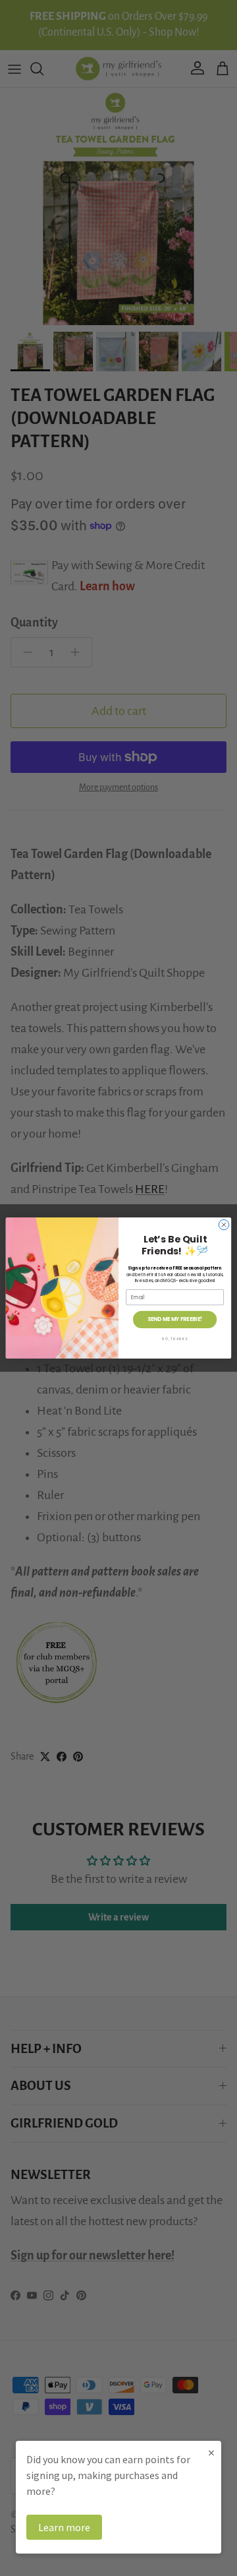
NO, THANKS (175, 1338)
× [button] (211, 2452)
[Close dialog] (224, 1224)
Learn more (64, 2527)
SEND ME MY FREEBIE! (175, 1319)
